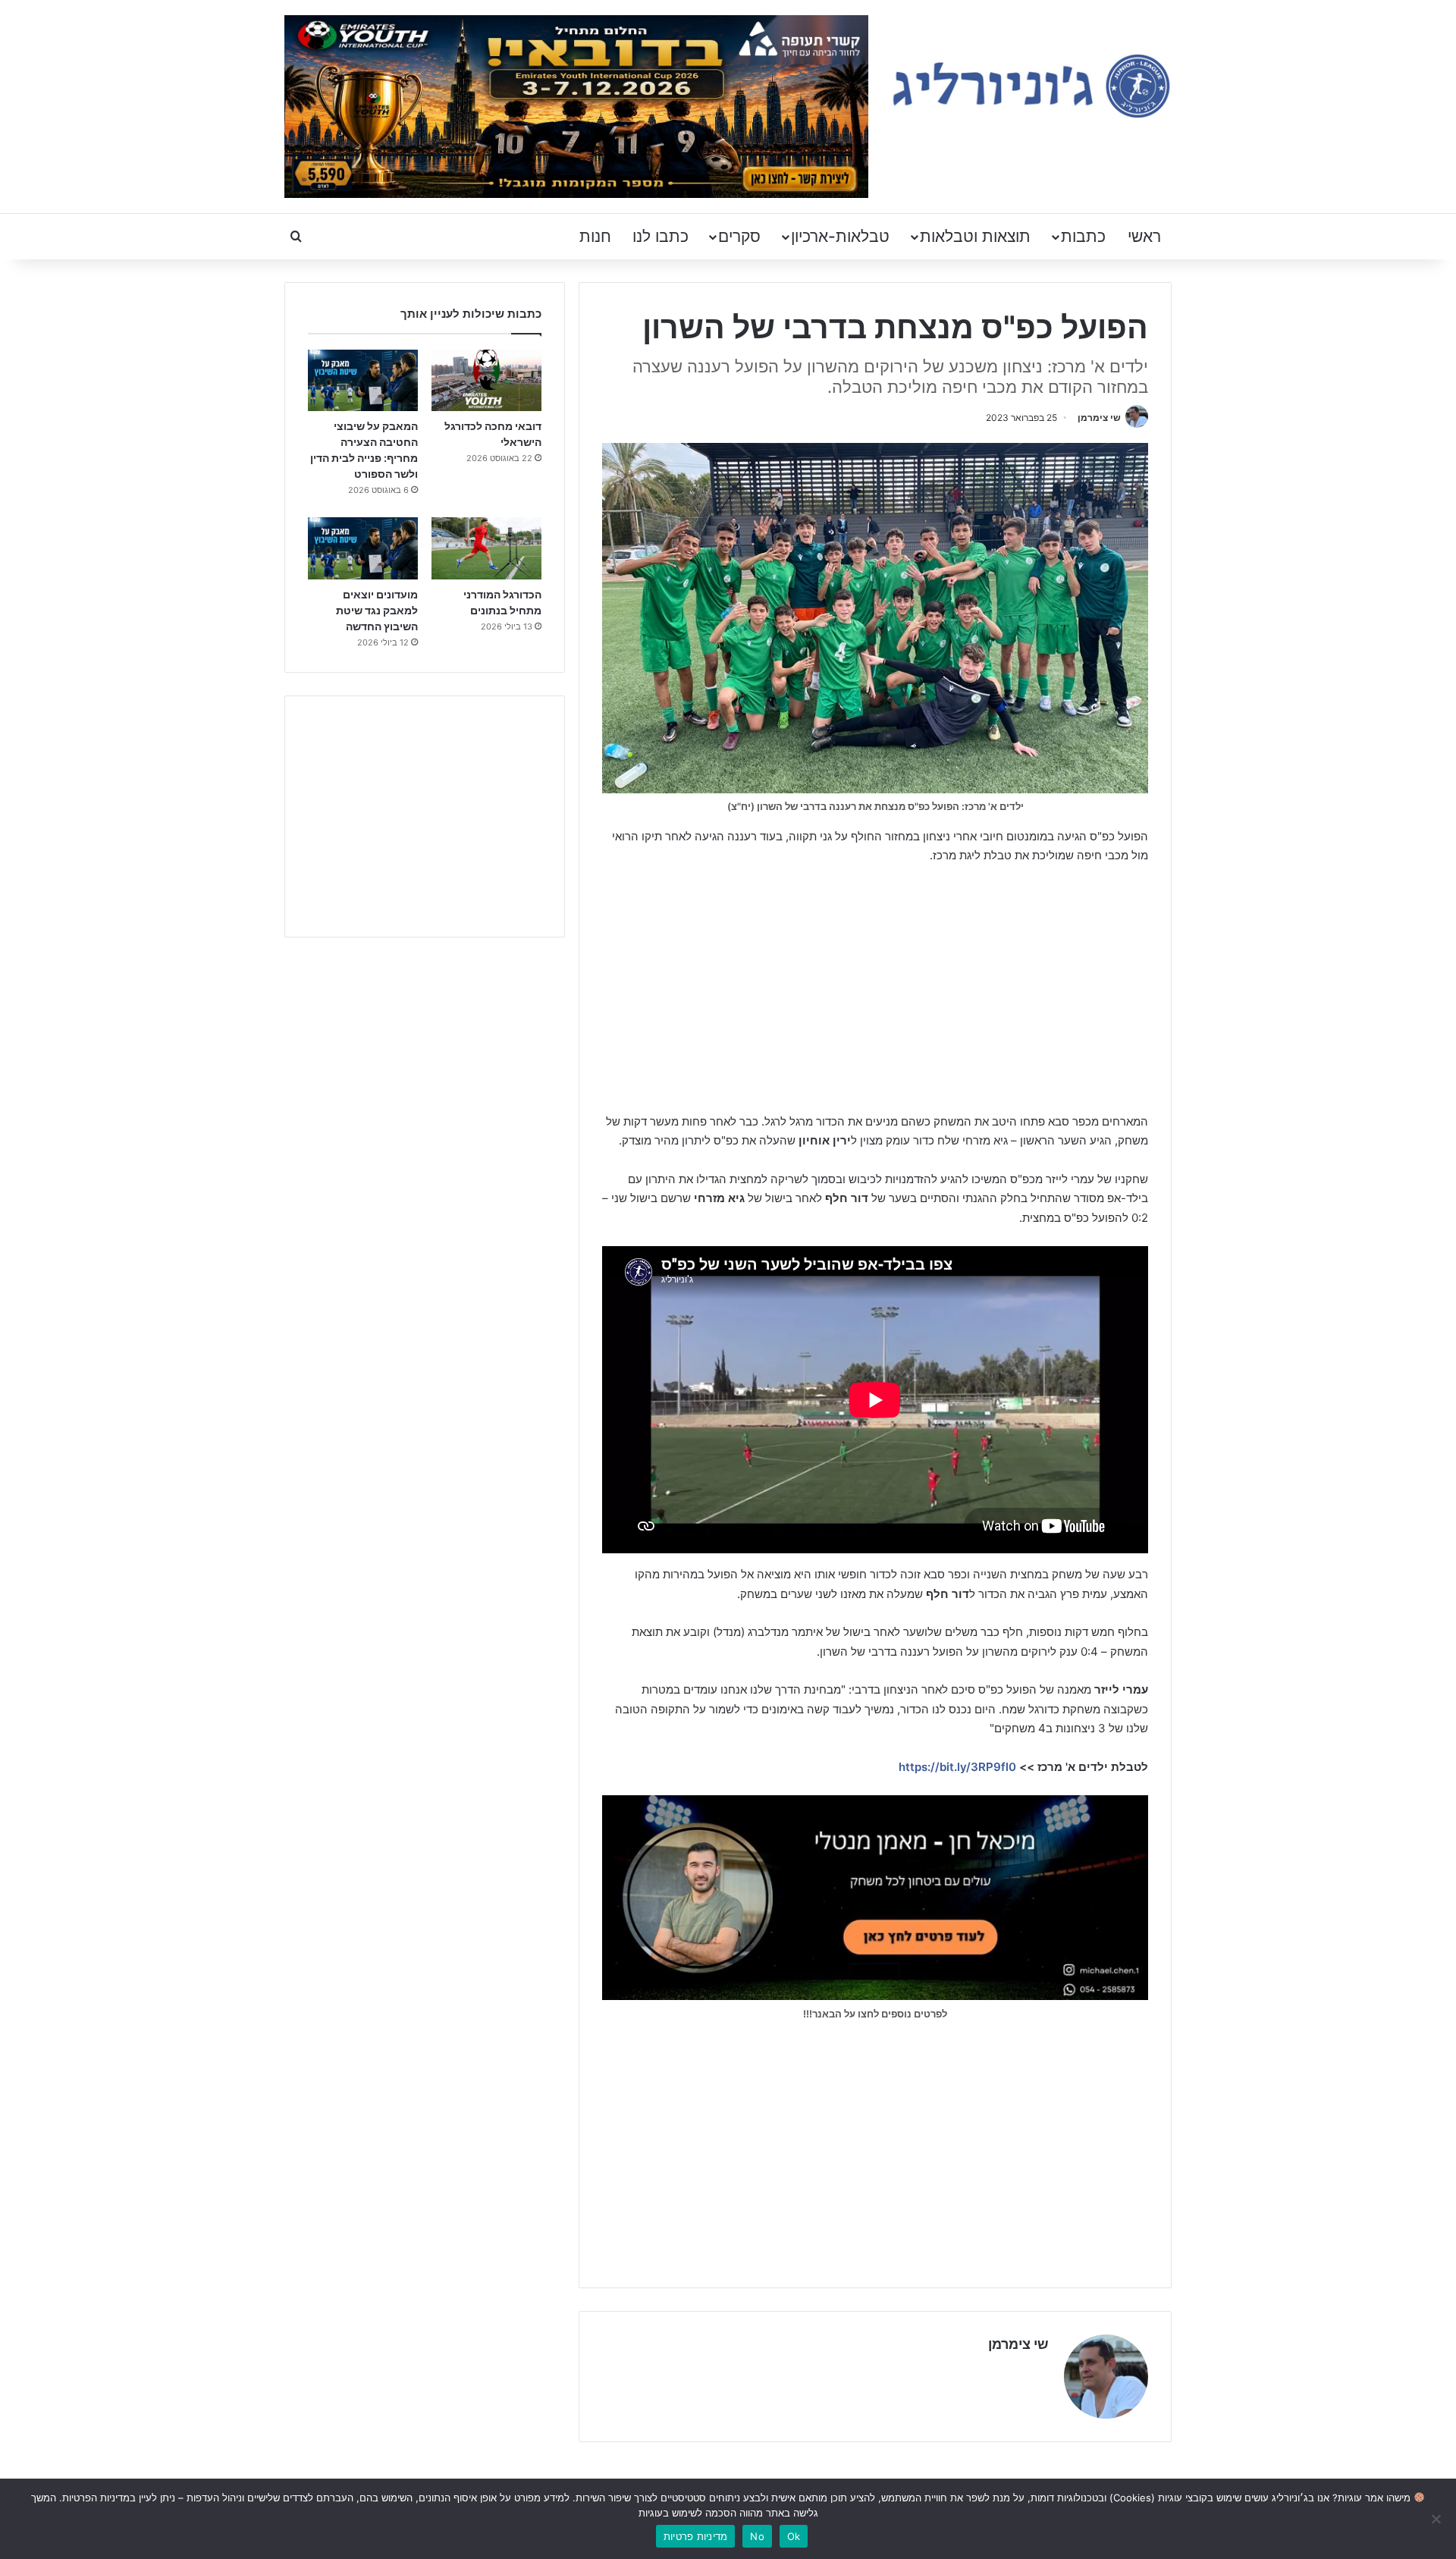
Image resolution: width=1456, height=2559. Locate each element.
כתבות (1083, 236)
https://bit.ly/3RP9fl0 (957, 1767)
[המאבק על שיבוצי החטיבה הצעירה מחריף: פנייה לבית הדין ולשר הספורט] (363, 381)
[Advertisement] (875, 991)
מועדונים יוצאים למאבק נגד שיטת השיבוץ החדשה (377, 610)
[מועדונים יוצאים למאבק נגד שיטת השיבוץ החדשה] (363, 548)
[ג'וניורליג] (1031, 86)
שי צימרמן (1099, 418)
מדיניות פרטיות (696, 2536)
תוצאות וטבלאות (975, 236)
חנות (595, 236)
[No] (1437, 2519)
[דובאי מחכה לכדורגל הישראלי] (486, 381)
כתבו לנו (661, 236)
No (757, 2536)
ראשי (1144, 236)
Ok (794, 2536)
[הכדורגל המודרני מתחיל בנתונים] (486, 548)
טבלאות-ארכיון (840, 236)
